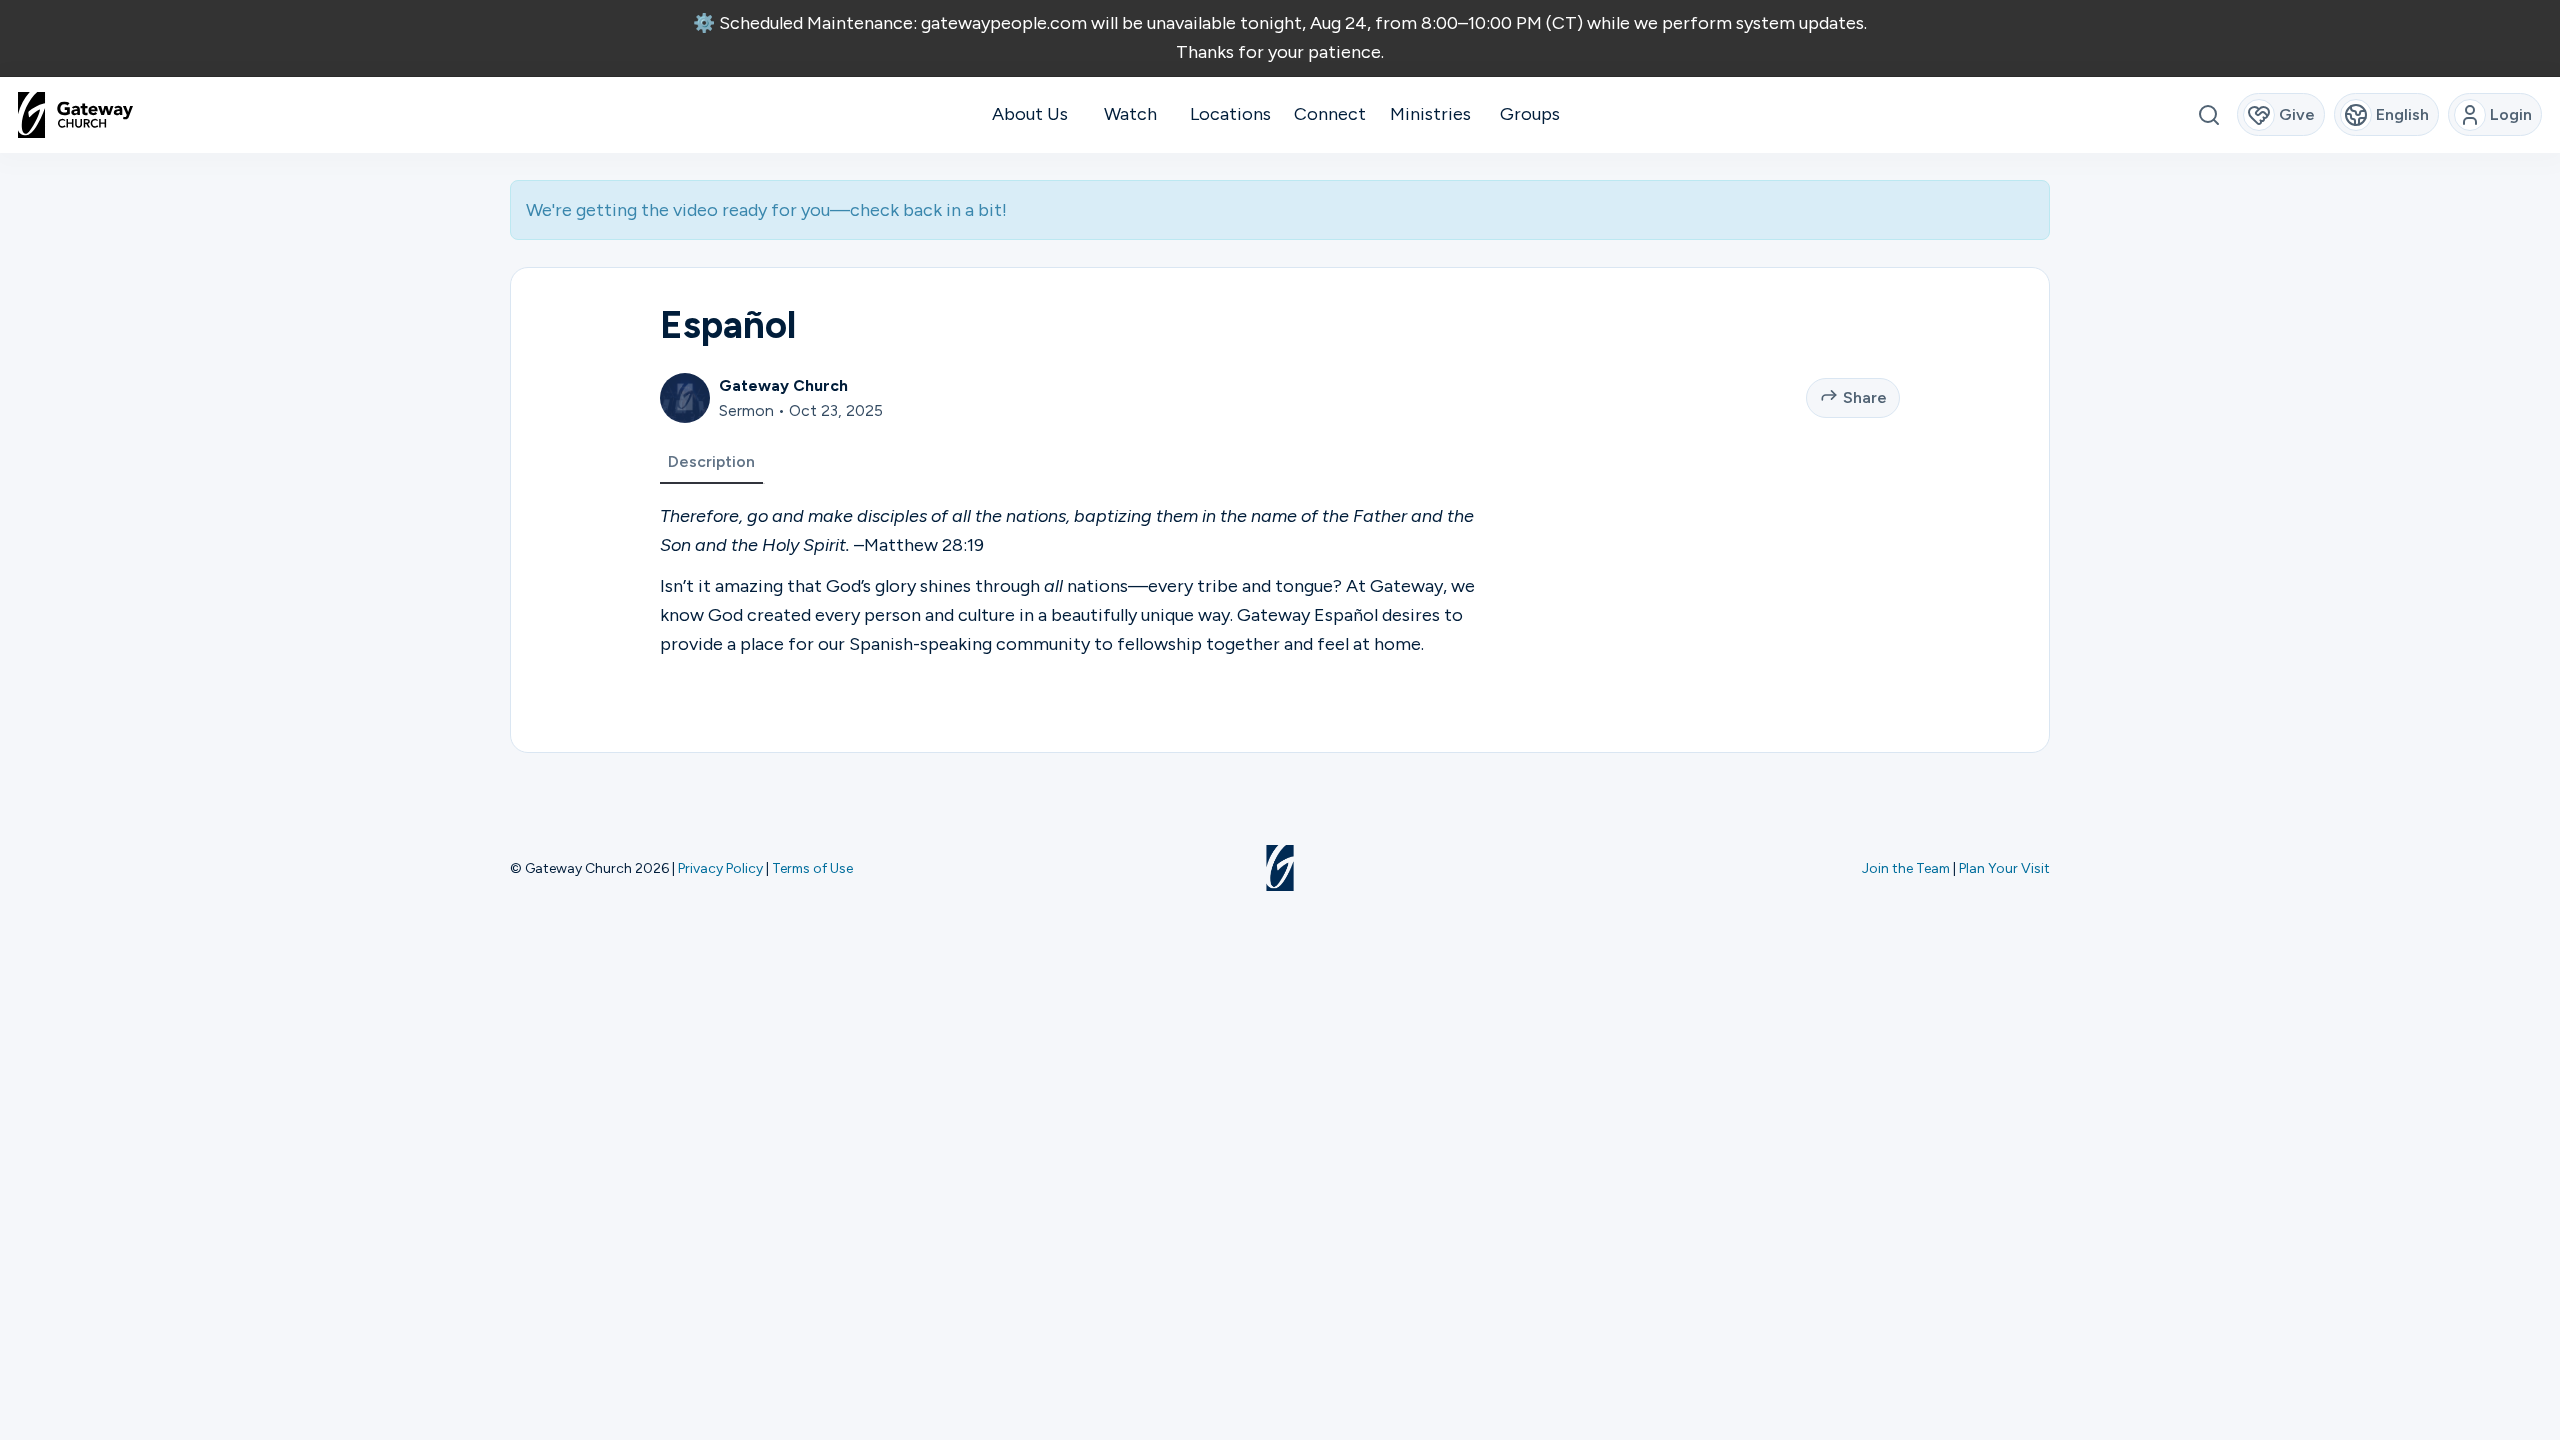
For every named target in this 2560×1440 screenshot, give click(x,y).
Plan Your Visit (2004, 868)
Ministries (1430, 114)
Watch (1130, 114)
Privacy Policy (720, 868)
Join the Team (1906, 868)
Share (1865, 397)
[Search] (2208, 114)
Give (2297, 114)
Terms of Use (812, 868)
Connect (1330, 114)
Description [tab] (711, 461)
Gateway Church (783, 385)
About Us (1030, 114)
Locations (1230, 114)
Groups (1530, 114)
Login (2511, 114)
